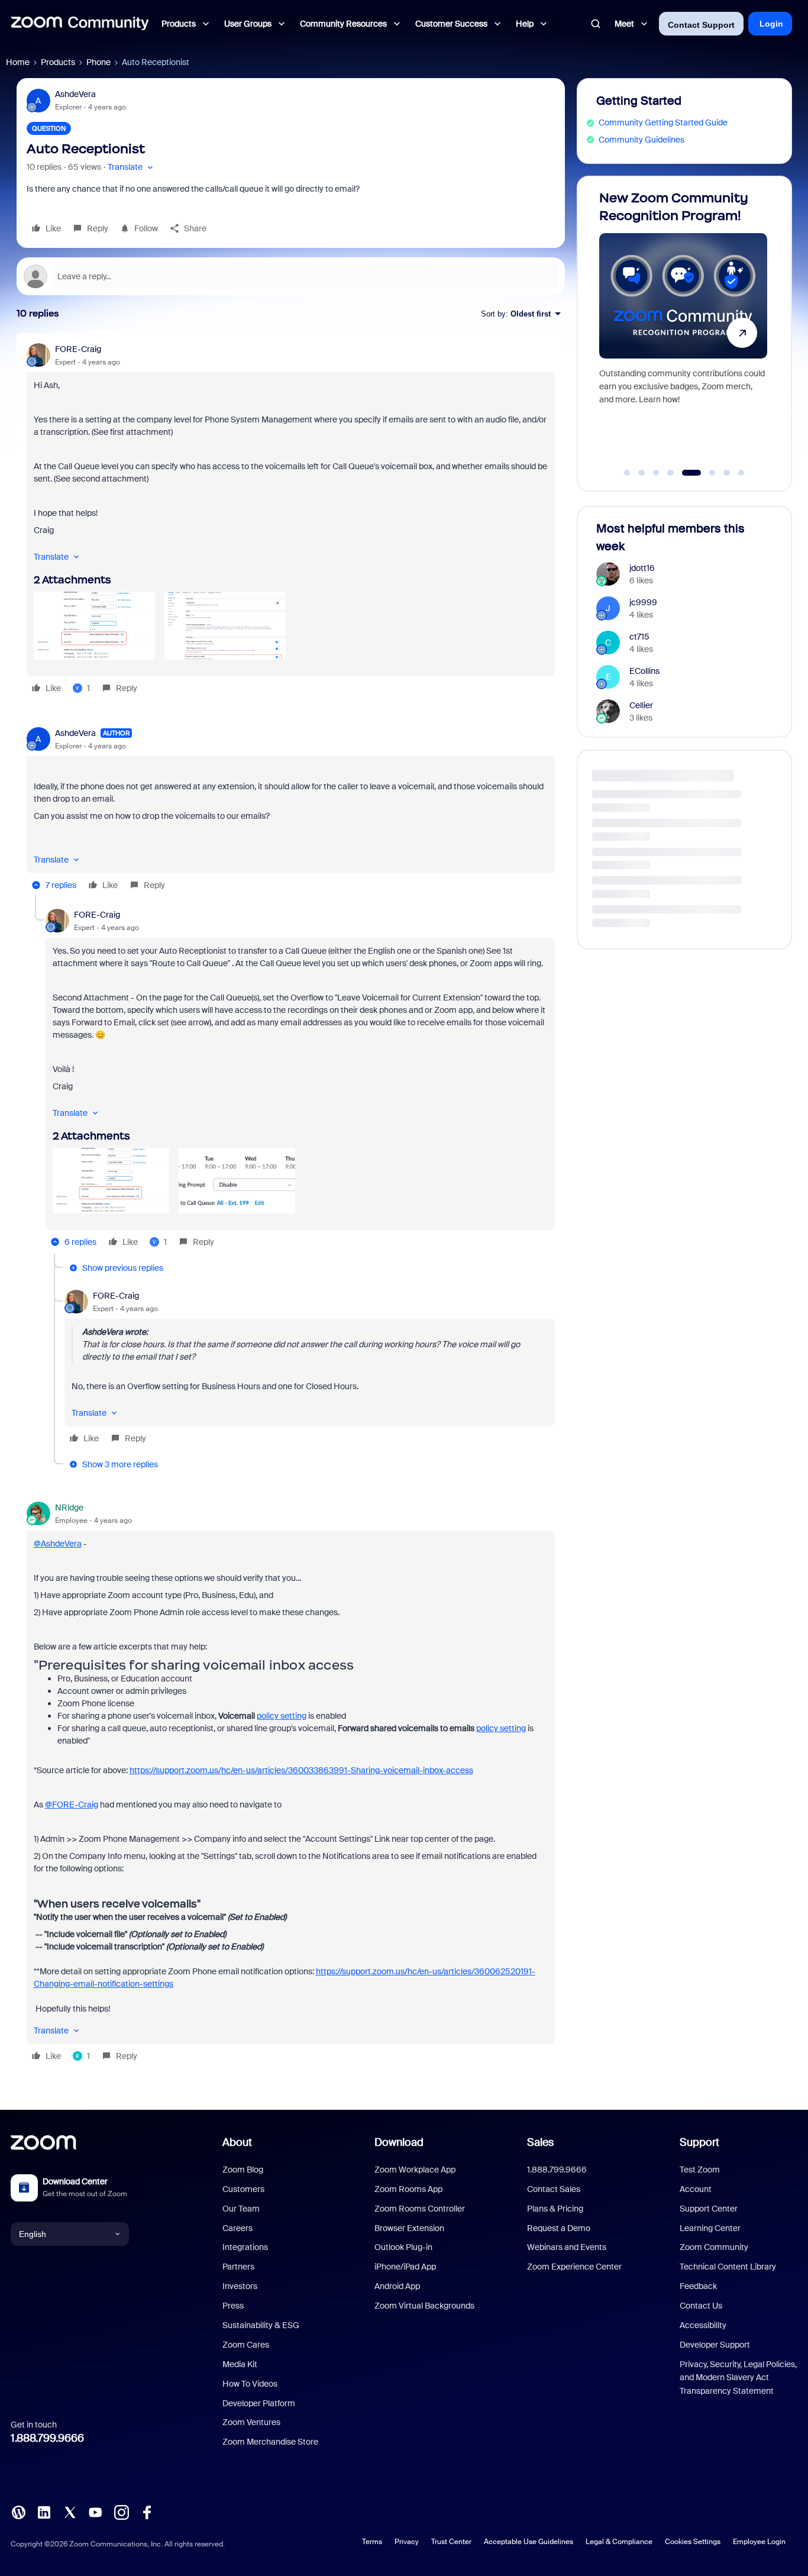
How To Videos (250, 2384)
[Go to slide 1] (627, 473)
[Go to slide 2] (642, 473)
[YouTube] (95, 2512)
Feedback (698, 2286)
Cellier (641, 705)
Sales (540, 2142)
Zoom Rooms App (408, 2189)
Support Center (709, 2209)
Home (18, 62)
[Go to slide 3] (656, 473)
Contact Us (701, 2306)
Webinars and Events (567, 2247)
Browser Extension (409, 2228)
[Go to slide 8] (741, 473)
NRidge (69, 1507)
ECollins (644, 671)
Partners (238, 2267)
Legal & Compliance (619, 2542)
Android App (397, 2286)
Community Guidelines (641, 140)
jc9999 (643, 602)
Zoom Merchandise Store (270, 2442)
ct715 (639, 637)
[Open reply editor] (291, 276)
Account (696, 2189)
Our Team (241, 2209)
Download (399, 2142)
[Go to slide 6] (706, 473)
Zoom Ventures (251, 2422)
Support (699, 2142)
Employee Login (759, 2542)
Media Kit (240, 2364)
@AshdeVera (58, 1544)
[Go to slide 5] (685, 473)
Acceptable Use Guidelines (529, 2542)
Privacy (407, 2542)
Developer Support (715, 2345)
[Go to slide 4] (671, 473)
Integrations (245, 2247)
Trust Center (451, 2542)
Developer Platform (259, 2403)
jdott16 (642, 568)
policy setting (282, 1716)
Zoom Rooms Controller (420, 2209)
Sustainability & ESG (261, 2325)
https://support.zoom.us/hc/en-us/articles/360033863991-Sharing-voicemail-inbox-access (301, 1770)
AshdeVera (75, 94)
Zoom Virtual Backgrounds (424, 2306)
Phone (98, 62)
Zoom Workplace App (415, 2170)
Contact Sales (554, 2189)
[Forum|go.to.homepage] (80, 24)
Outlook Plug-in (403, 2247)
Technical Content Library (728, 2267)
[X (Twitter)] (70, 2512)
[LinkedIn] (44, 2512)
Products (58, 62)
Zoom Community (714, 2247)
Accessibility (703, 2325)
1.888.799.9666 (47, 2438)
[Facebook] (147, 2512)
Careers (237, 2228)
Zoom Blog (243, 2170)
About (237, 2142)
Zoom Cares (246, 2345)
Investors (240, 2286)
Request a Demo (559, 2228)
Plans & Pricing (555, 2209)
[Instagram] (121, 2512)
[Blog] (18, 2512)
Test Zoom (700, 2170)
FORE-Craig (78, 349)
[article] (291, 520)
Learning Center (710, 2228)
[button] (132, 167)
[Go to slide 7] (727, 473)
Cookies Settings (693, 2542)
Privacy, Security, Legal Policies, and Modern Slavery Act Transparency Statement (738, 2378)
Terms (372, 2542)
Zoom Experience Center (574, 2267)
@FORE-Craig (72, 1805)
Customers (243, 2189)
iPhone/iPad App (405, 2267)
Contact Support (701, 25)
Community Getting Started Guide (663, 122)
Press (233, 2306)
